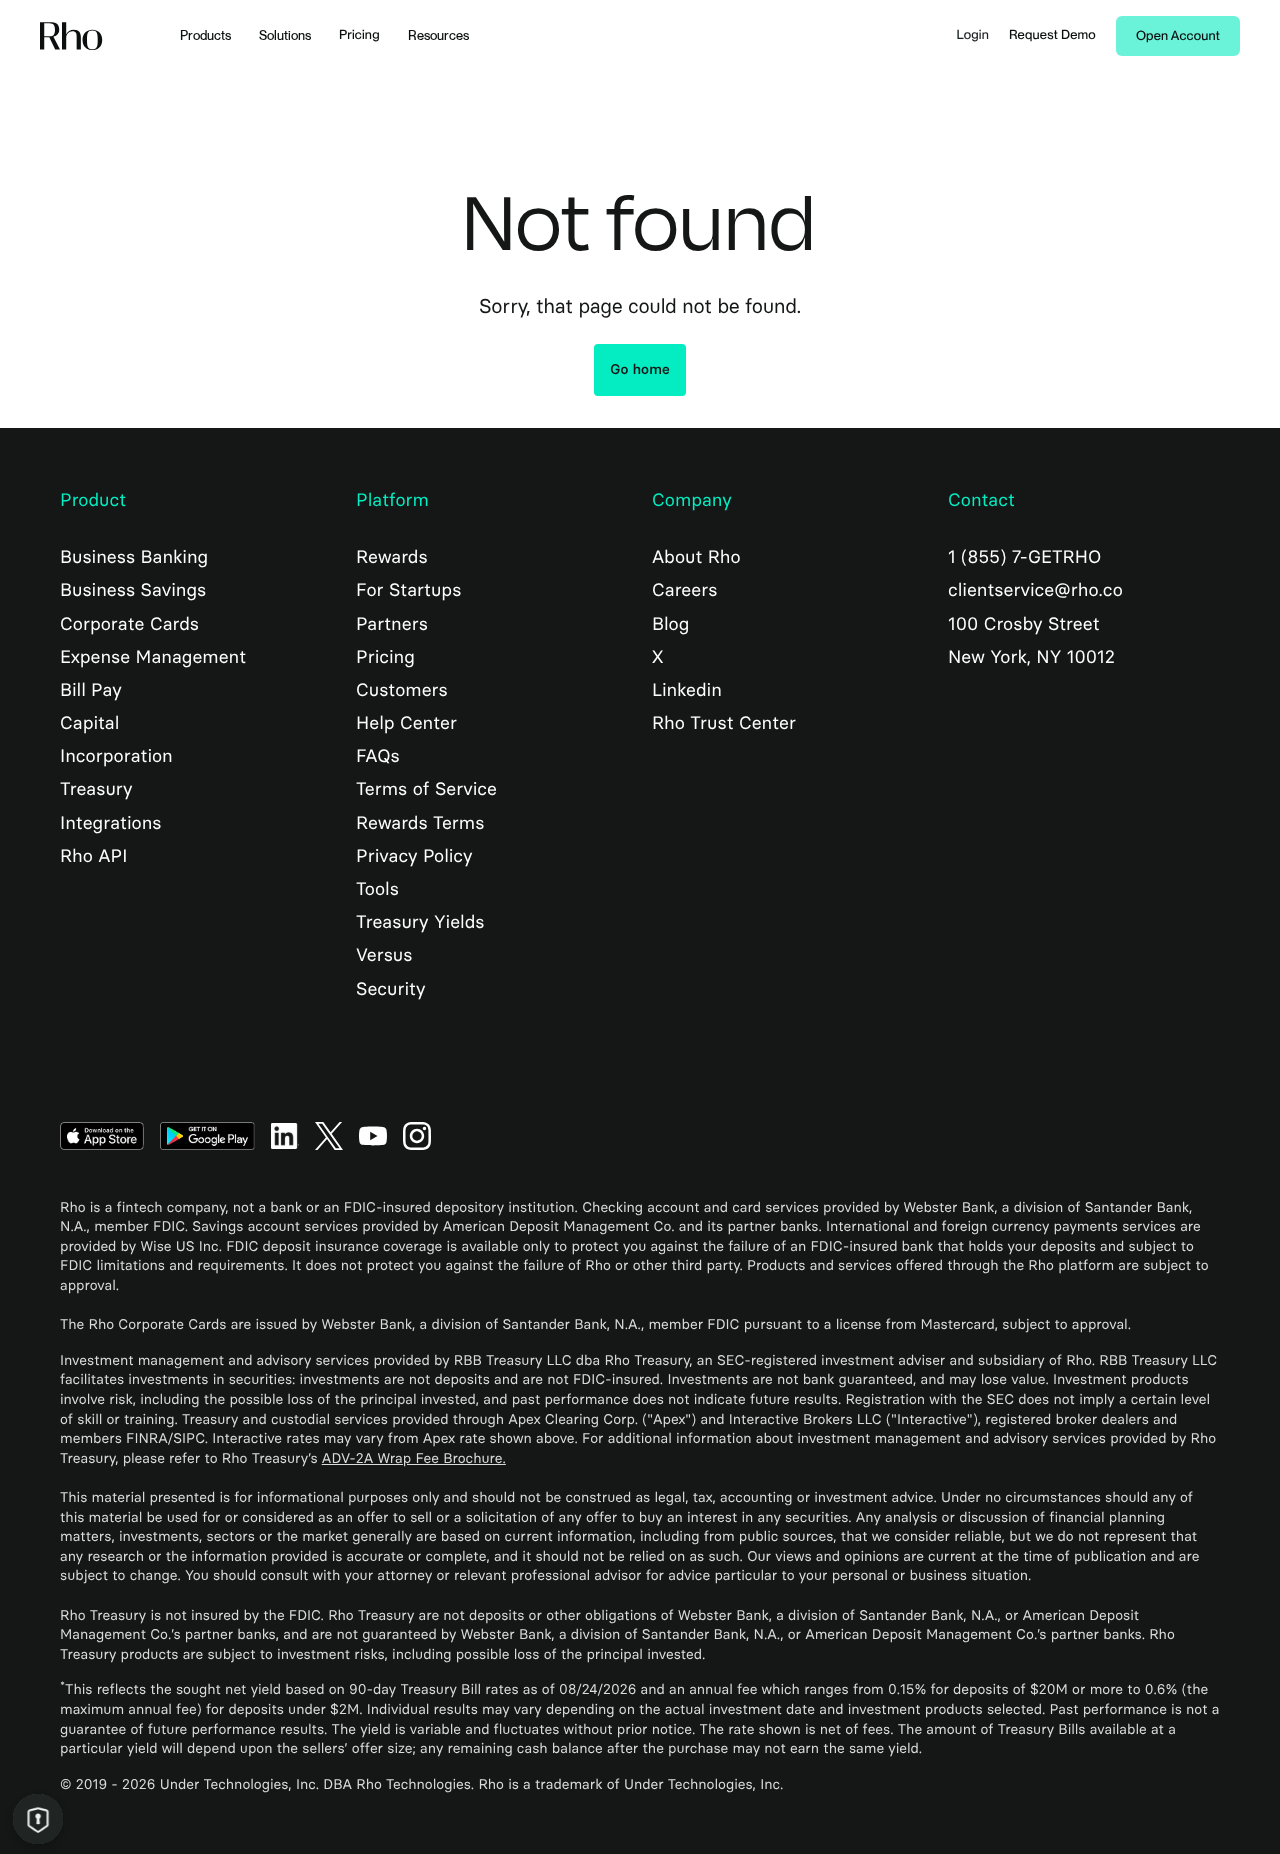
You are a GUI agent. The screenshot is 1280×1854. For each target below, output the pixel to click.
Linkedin (687, 690)
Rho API (93, 856)
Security (390, 989)
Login (973, 35)
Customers (402, 690)
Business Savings (133, 590)
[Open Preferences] (38, 1819)
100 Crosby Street (1024, 624)
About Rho (696, 557)
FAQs (378, 756)
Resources (438, 35)
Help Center (406, 723)
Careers (684, 590)
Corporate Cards (129, 624)
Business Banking (134, 557)
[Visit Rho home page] (71, 36)
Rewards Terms (420, 823)
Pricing (359, 35)
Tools (377, 889)
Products (205, 35)
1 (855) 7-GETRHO (1024, 557)
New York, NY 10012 (1031, 657)
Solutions (285, 35)
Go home (640, 369)
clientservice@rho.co (1035, 590)
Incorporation (116, 756)
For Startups (408, 590)
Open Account (1178, 36)
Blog (670, 624)
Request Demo (1052, 35)
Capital (89, 723)
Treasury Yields (420, 922)
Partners (392, 624)
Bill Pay (91, 690)
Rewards (392, 557)
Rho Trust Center (724, 723)
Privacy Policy (414, 856)
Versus (384, 955)
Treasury (96, 789)
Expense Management (153, 657)
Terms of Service (426, 789)
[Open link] (102, 1134)
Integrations (111, 823)
